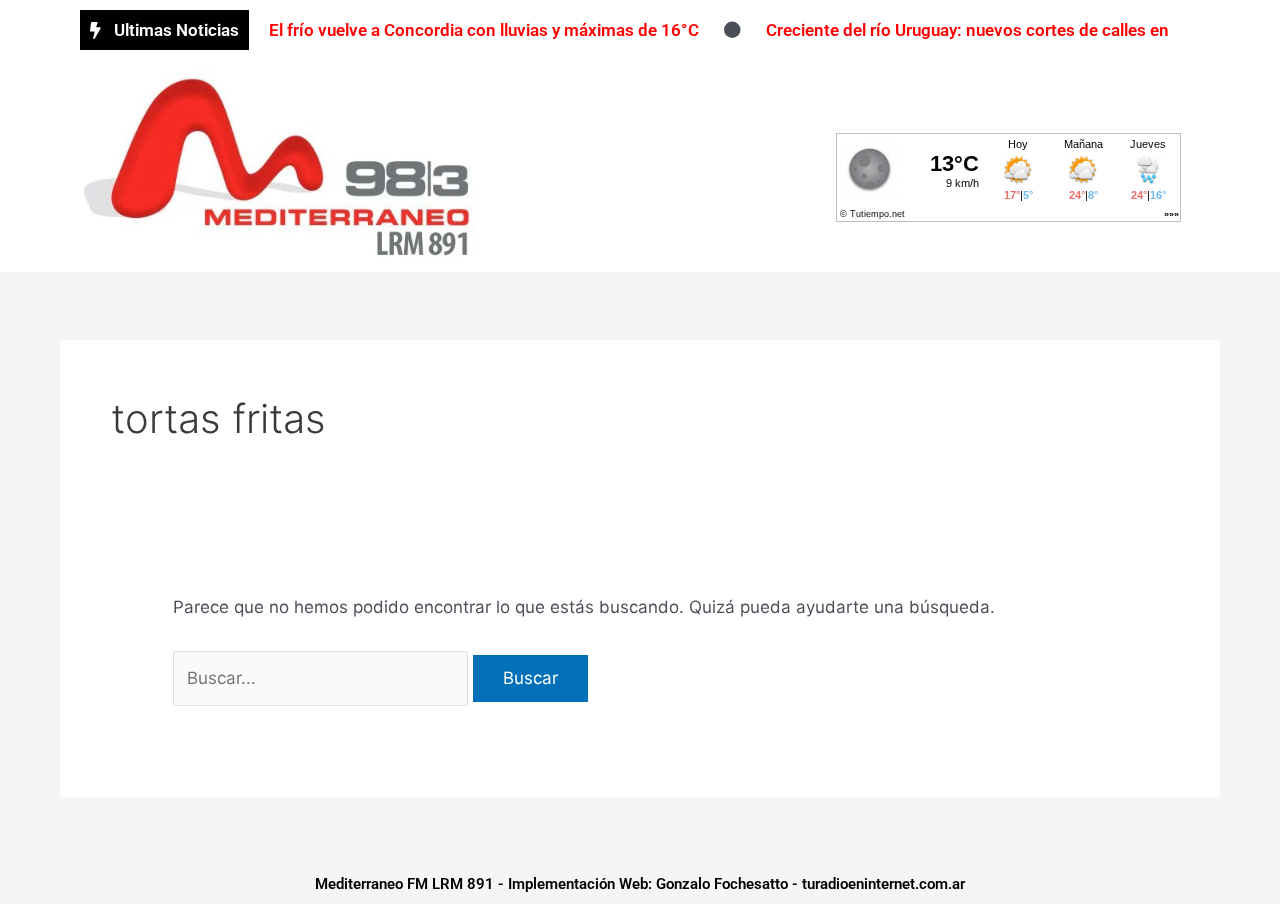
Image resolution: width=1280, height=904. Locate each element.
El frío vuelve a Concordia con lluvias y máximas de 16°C (484, 30)
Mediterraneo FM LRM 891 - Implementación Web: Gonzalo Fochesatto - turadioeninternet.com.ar (640, 884)
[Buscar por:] (323, 678)
